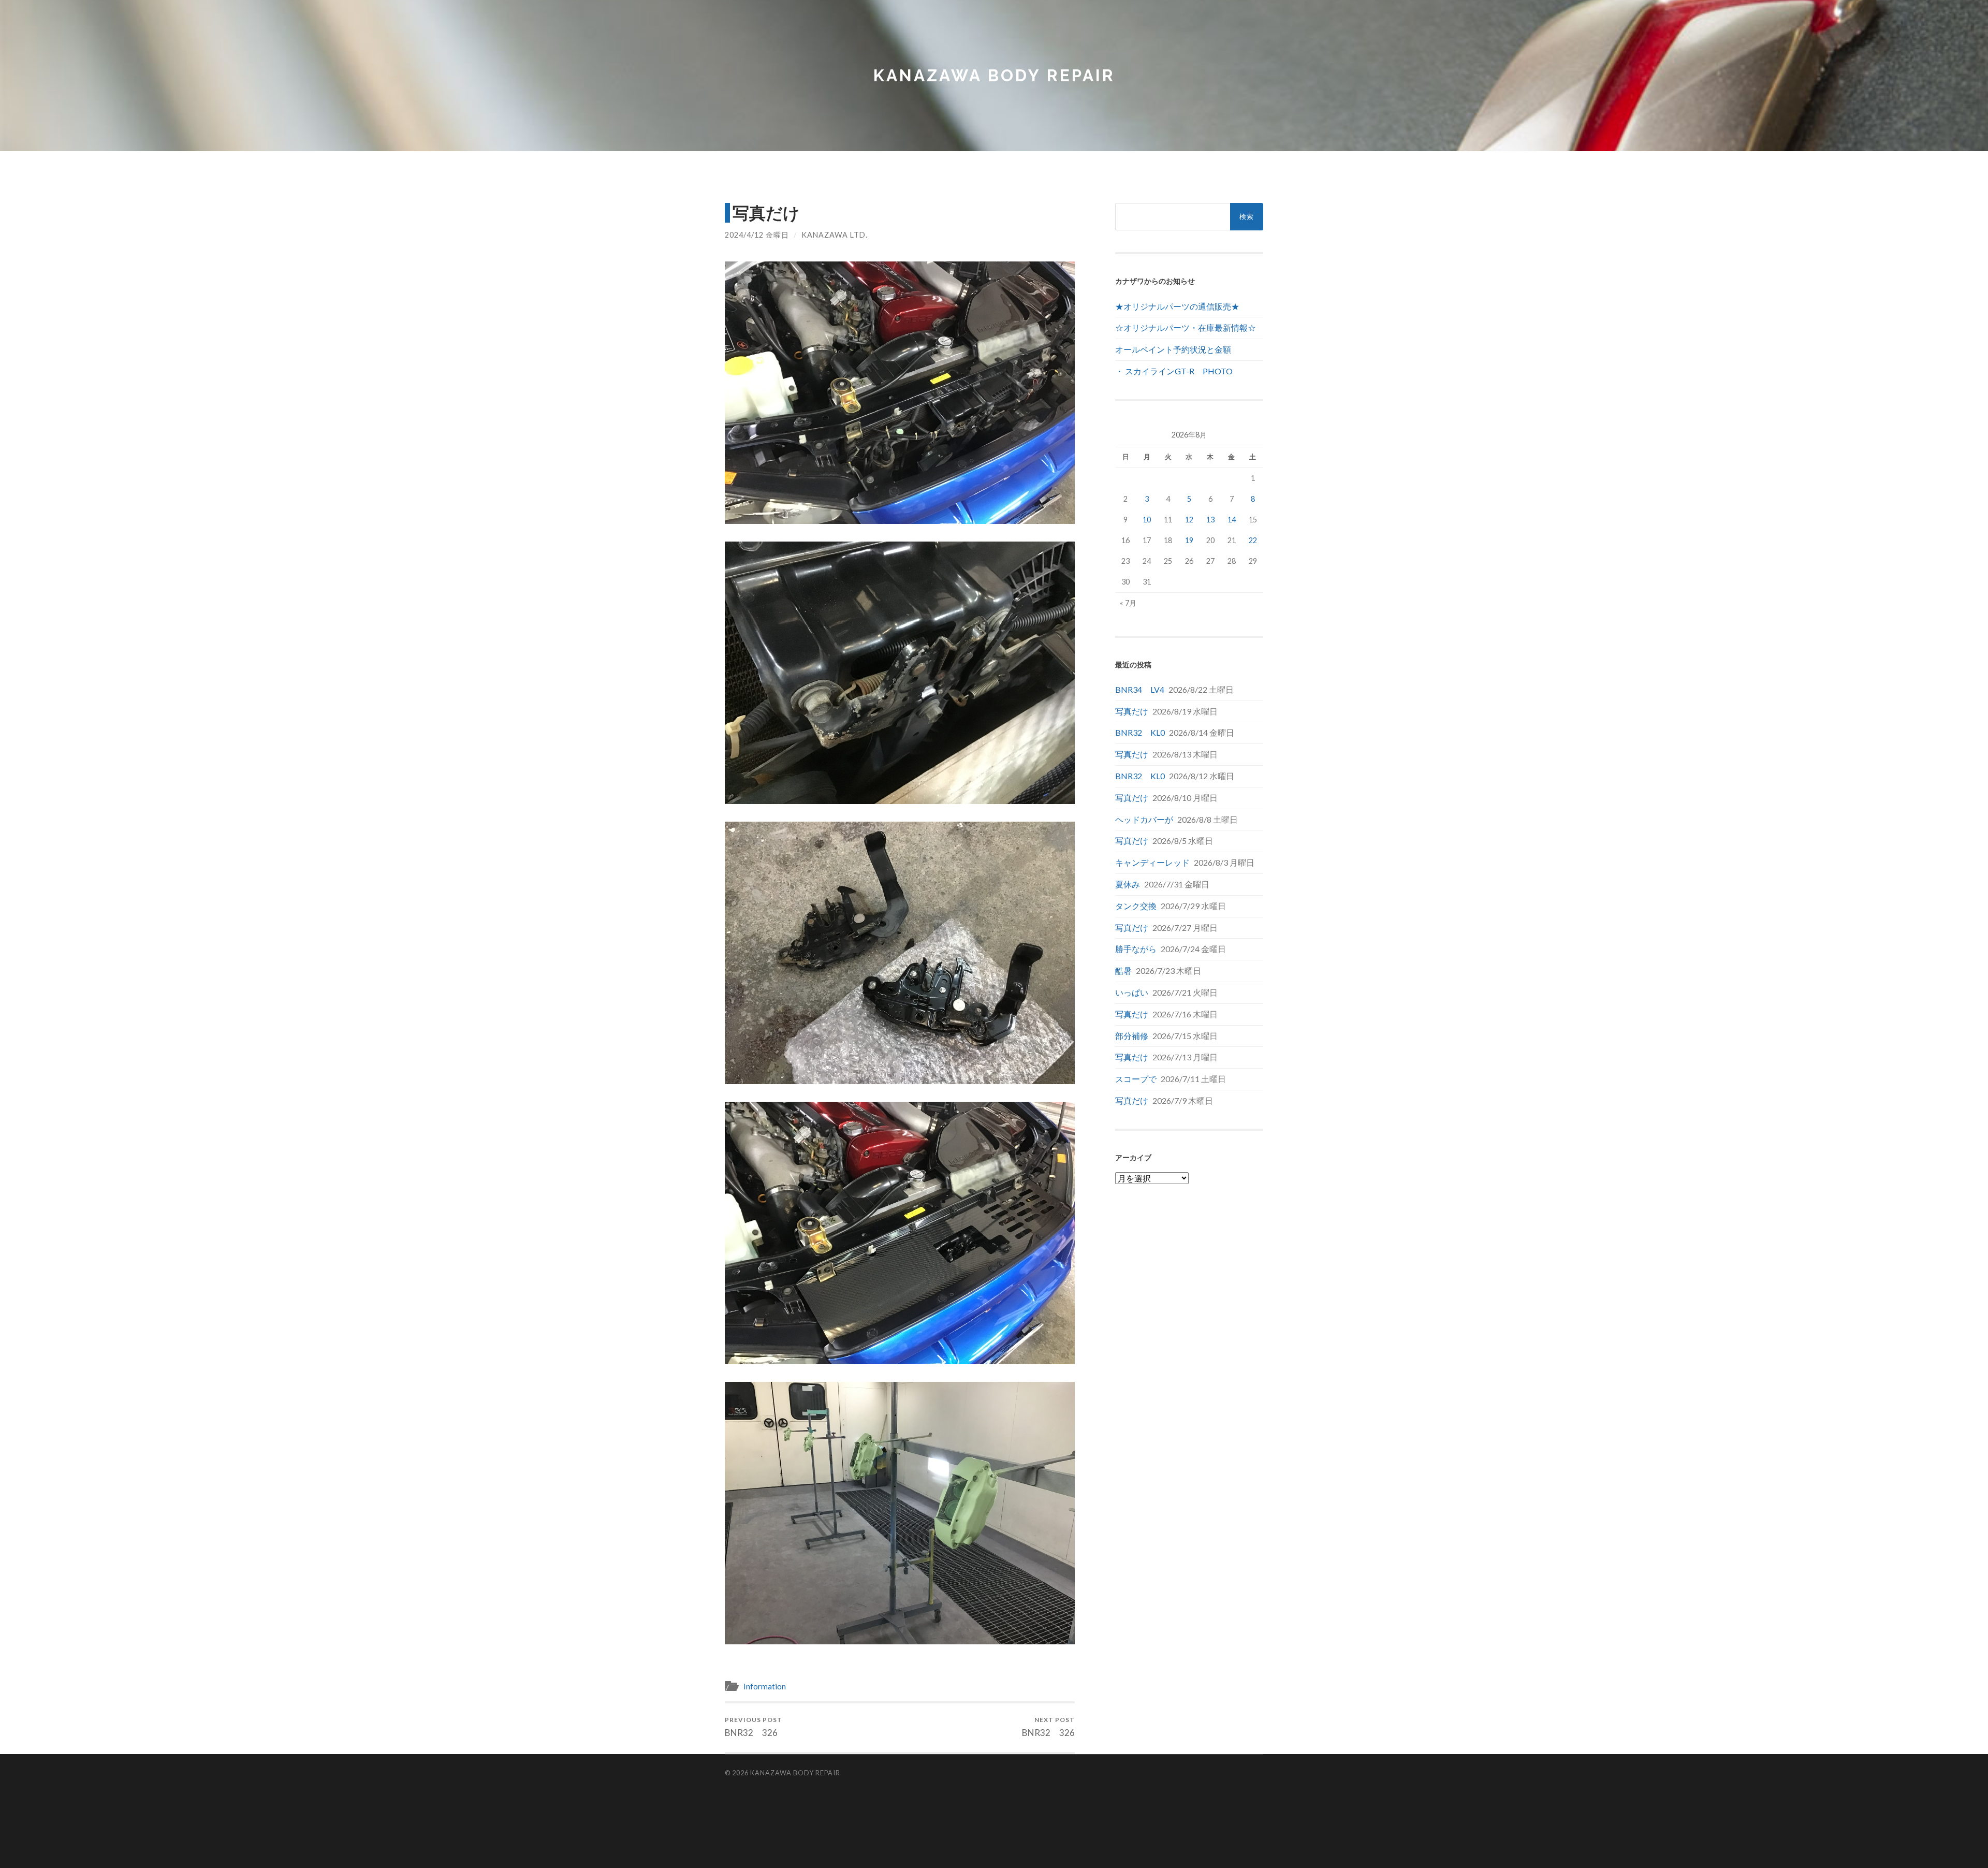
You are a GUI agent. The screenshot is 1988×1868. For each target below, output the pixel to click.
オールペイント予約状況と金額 (1173, 349)
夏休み (1128, 884)
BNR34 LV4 (1140, 689)
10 (1147, 520)
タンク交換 (1136, 906)
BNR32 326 (754, 1727)
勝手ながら (1136, 949)
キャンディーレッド (1152, 862)
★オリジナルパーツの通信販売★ (1177, 306)
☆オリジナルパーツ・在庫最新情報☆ (1186, 327)
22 (1253, 540)
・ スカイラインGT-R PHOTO (1174, 371)
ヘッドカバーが (1144, 819)
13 (1210, 520)
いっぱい (1132, 992)
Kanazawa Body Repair (994, 75)
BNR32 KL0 (1140, 732)
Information (765, 1686)
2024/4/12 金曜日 (757, 235)
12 (1189, 520)
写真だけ (1132, 711)
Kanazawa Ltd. (835, 235)
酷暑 (1123, 971)
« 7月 (1128, 603)
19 (1189, 540)
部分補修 (1132, 1036)
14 (1232, 520)
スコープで (1136, 1079)
